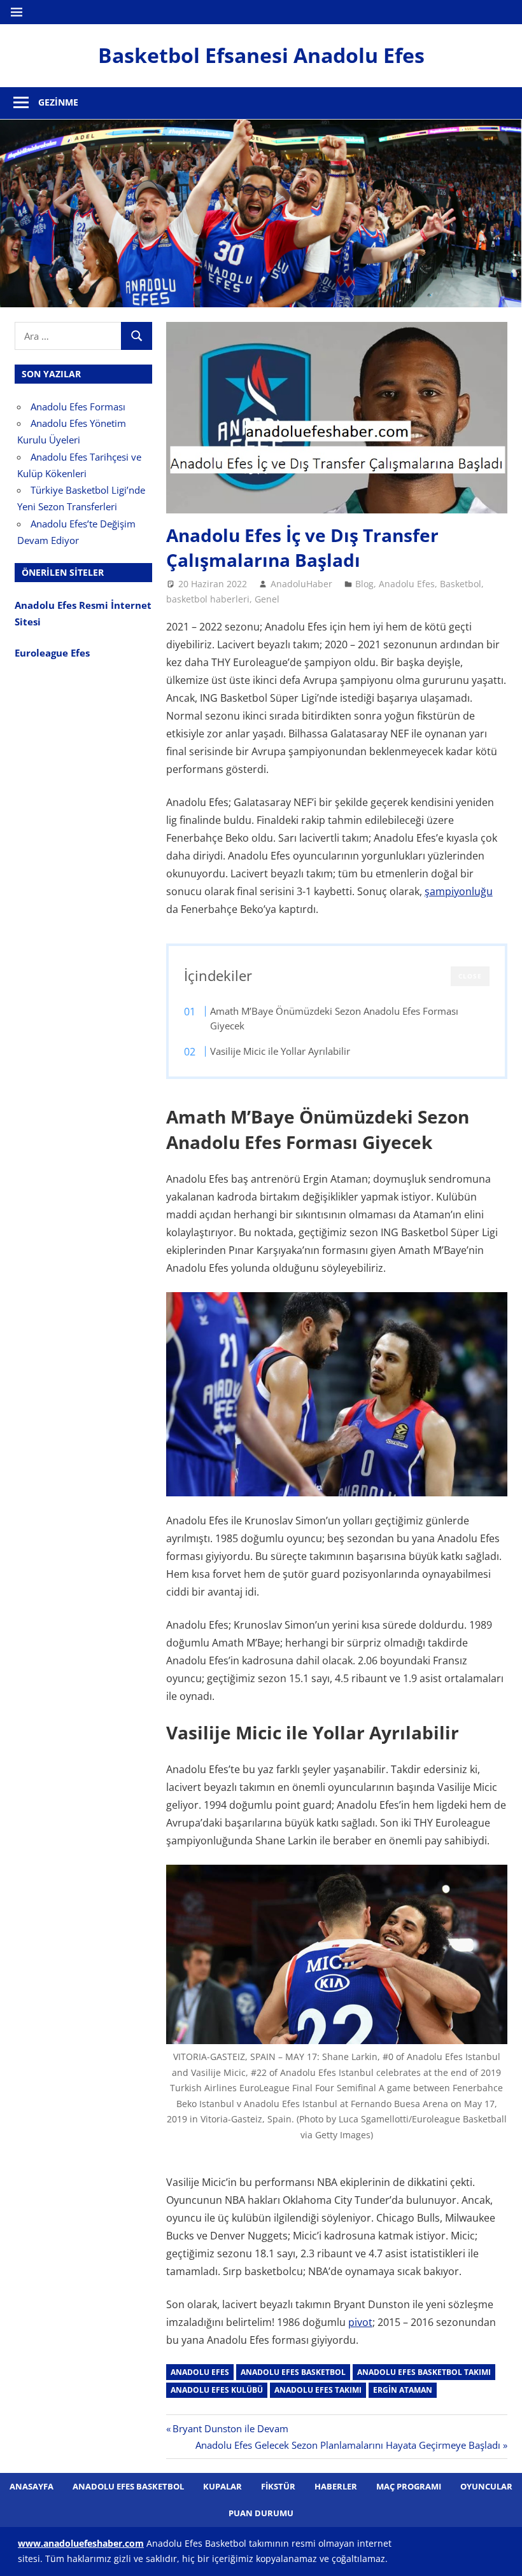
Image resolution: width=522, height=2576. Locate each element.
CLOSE (470, 976)
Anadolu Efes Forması (78, 407)
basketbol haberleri (208, 599)
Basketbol (461, 584)
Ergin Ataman (403, 2390)
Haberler (336, 2486)
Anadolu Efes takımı (318, 2390)
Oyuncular (486, 2486)
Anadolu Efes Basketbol (293, 2372)
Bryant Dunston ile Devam (230, 2428)
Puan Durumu (261, 2513)
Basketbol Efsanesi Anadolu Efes (261, 55)
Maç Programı (409, 2486)
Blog (364, 584)
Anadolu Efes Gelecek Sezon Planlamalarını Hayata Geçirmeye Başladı (348, 2445)
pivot (360, 2322)
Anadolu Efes (407, 584)
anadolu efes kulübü (217, 2390)
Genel (267, 599)
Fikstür (278, 2486)
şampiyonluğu (459, 891)
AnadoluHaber (301, 584)
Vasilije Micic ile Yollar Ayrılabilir (280, 1051)
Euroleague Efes (52, 653)
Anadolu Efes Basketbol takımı (424, 2372)
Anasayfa (32, 2486)
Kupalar (222, 2486)
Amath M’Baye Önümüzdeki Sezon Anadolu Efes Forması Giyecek (334, 1019)
